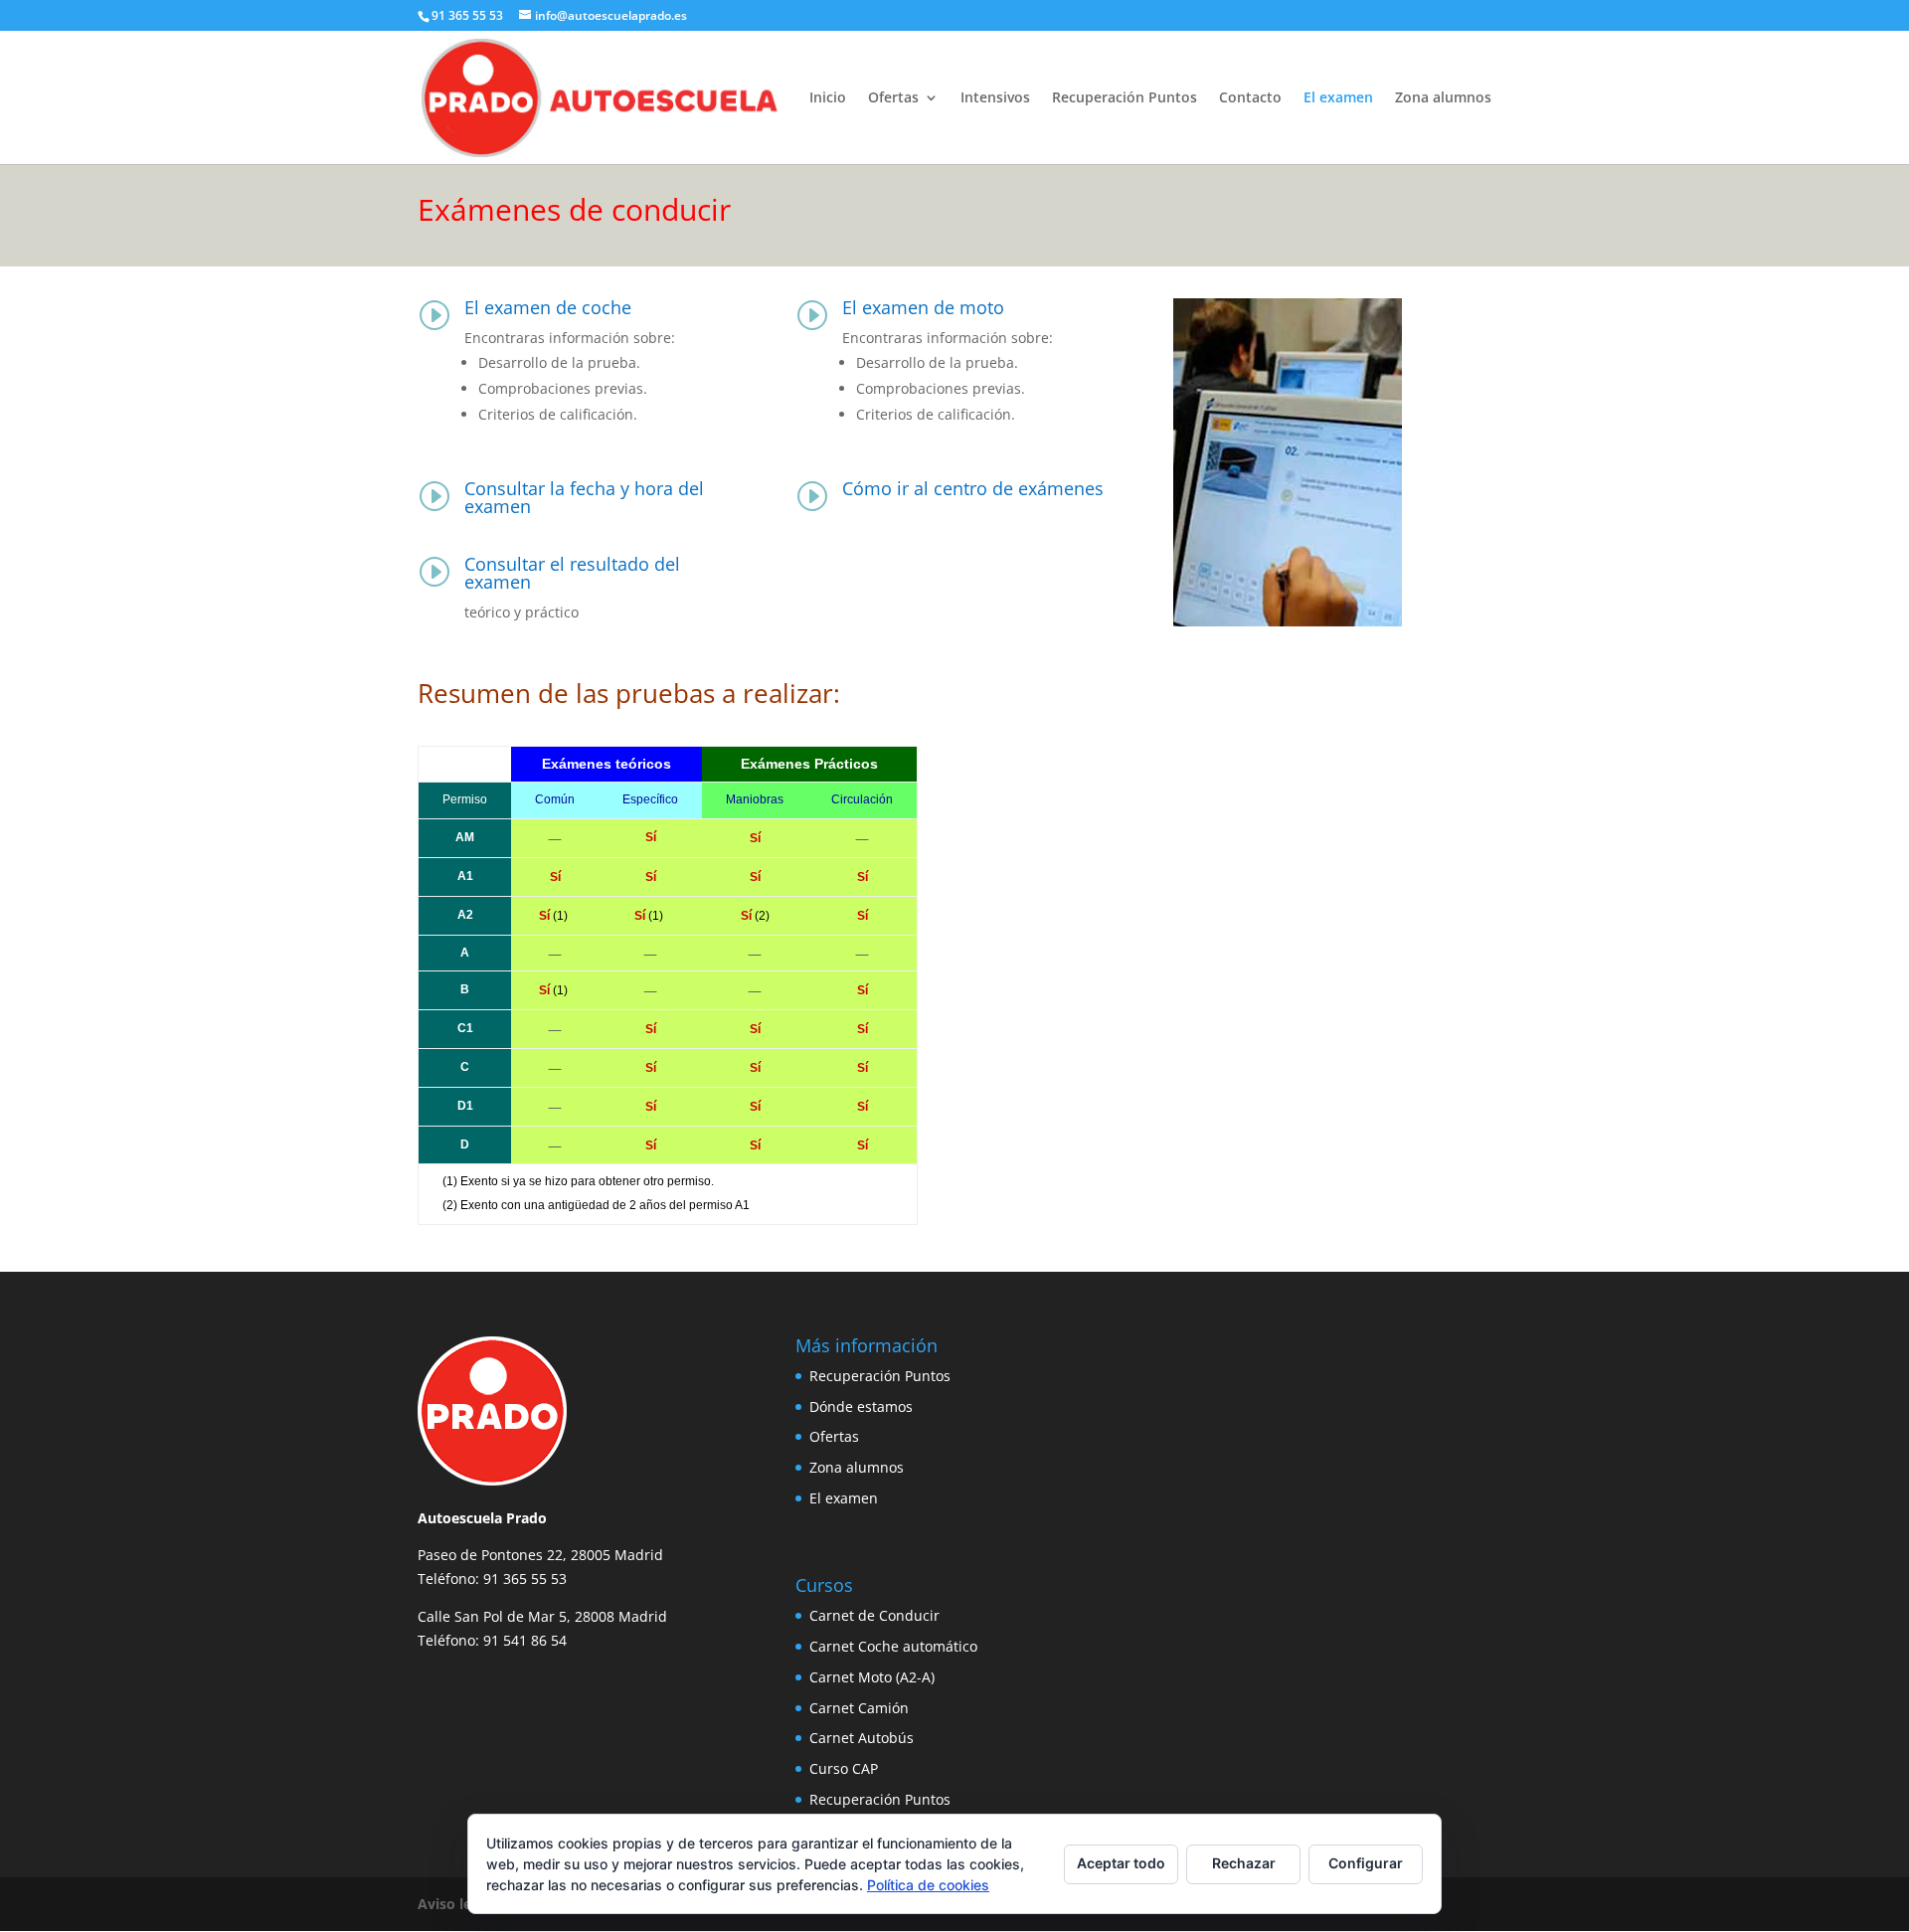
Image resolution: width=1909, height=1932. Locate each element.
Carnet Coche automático (893, 1646)
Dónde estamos (861, 1406)
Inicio (828, 98)
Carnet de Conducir (874, 1615)
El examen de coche (548, 307)
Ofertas (893, 98)
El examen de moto (923, 307)
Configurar (1366, 1863)
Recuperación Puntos (1125, 98)
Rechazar (1244, 1863)
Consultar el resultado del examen (572, 573)
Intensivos (995, 98)
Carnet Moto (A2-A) (872, 1677)
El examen (1338, 98)
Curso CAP (844, 1768)
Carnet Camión (859, 1708)
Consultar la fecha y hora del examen (584, 497)
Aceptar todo (1121, 1863)
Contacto (1250, 98)
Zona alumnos (1443, 98)
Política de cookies (928, 1885)
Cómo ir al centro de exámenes (973, 488)
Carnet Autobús (862, 1738)
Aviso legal (454, 1904)
